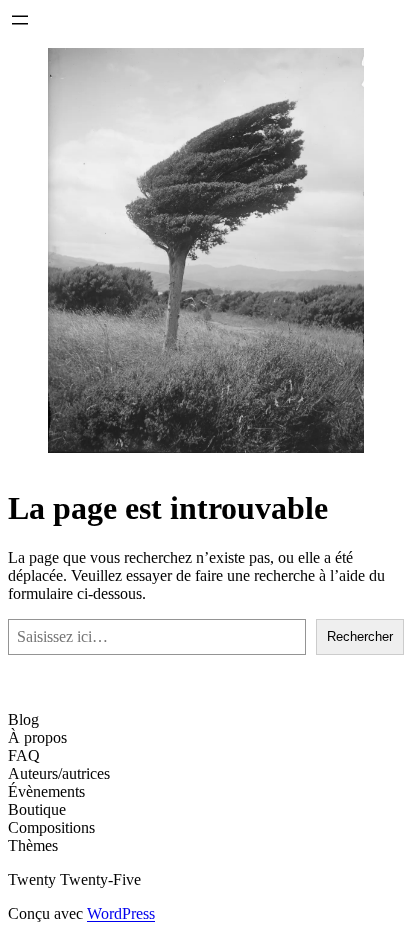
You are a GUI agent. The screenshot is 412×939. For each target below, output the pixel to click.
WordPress (121, 913)
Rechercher (360, 636)
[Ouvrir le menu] (20, 20)
